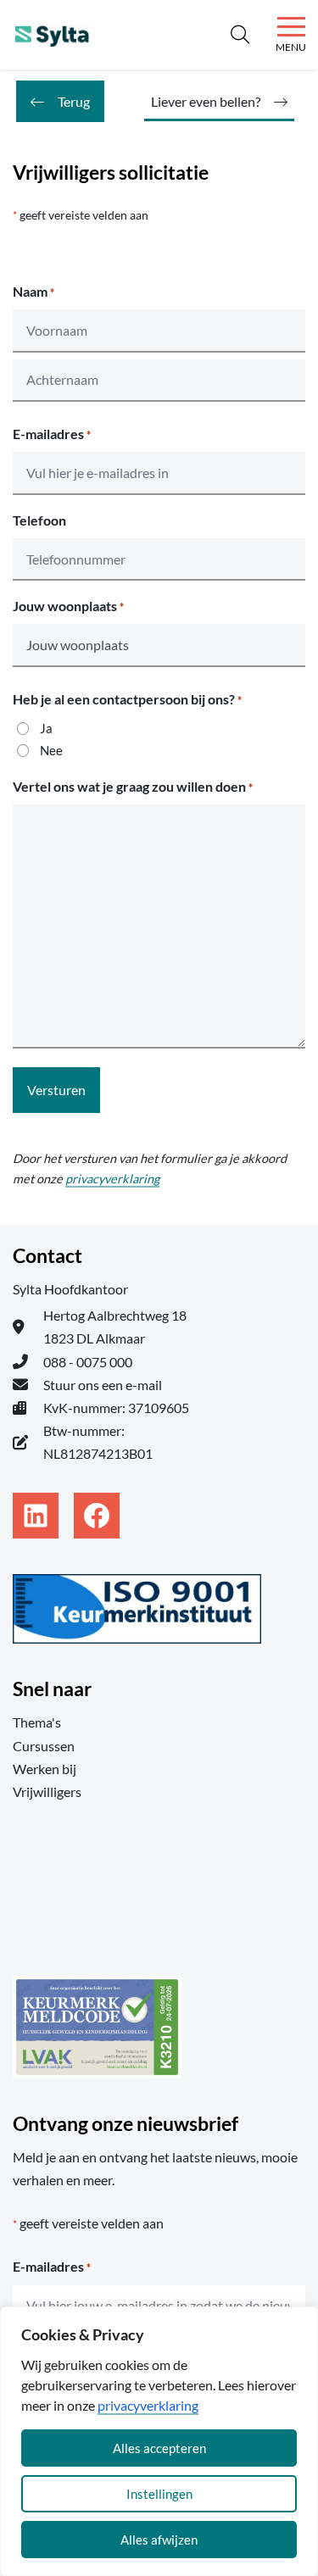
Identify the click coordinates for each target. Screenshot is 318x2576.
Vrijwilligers (47, 1792)
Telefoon (39, 520)
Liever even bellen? (206, 101)
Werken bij (45, 1769)
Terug (74, 101)
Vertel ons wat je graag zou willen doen (133, 786)
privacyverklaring (148, 2405)
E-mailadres (52, 434)
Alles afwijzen (159, 2540)
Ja (46, 728)
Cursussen (44, 1746)
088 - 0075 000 (88, 1362)
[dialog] (159, 2441)
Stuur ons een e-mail (103, 1385)
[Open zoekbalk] (240, 35)
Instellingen (159, 2494)
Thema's (37, 1722)
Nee (51, 750)
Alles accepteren (159, 2448)
